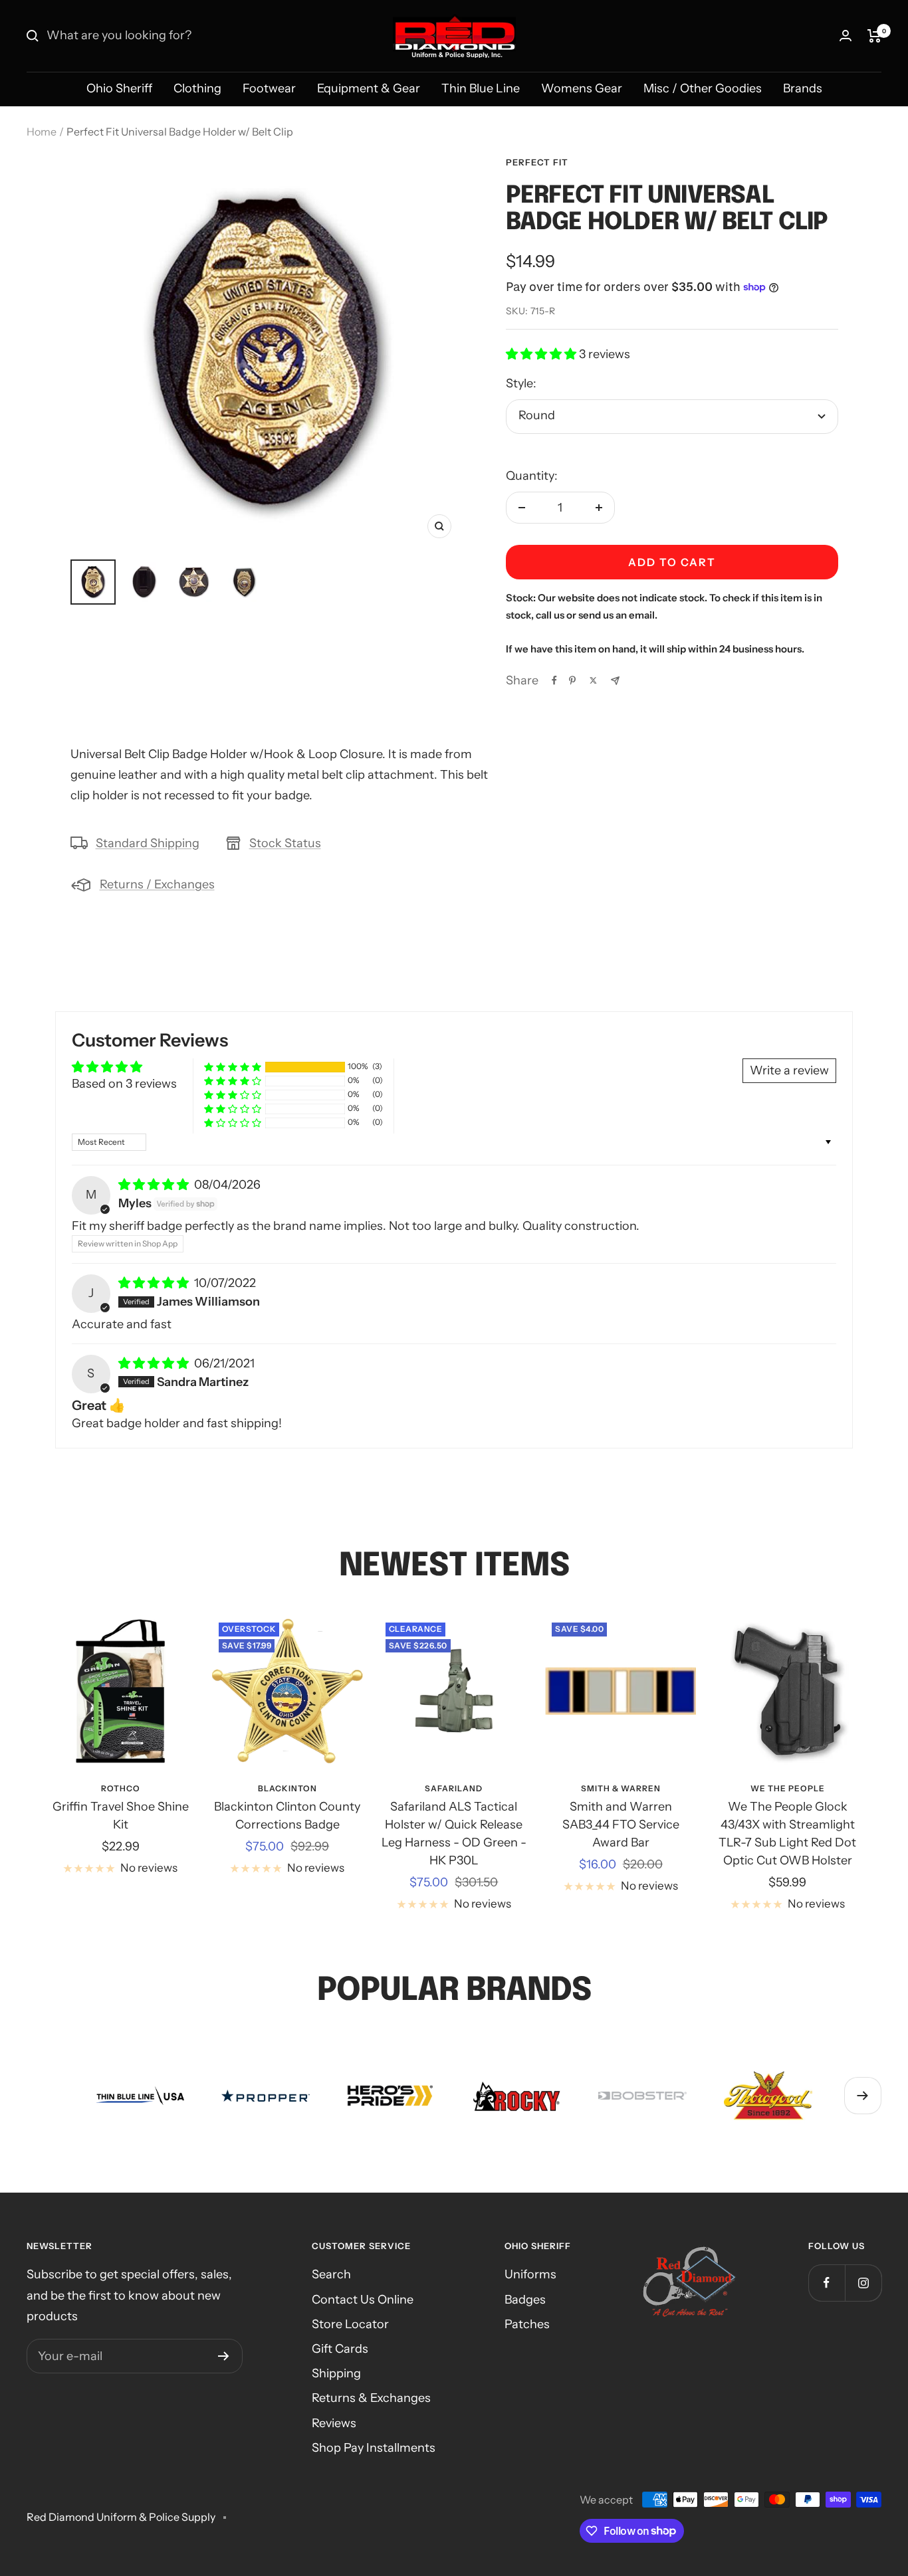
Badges (525, 2300)
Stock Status (285, 843)
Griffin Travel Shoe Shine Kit (121, 1816)
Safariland (454, 1788)
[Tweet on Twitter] (593, 680)
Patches (527, 2324)
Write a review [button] (789, 1070)
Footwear (269, 88)
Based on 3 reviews (124, 1084)
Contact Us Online (363, 2300)
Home (42, 132)
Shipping (336, 2373)
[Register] (224, 2356)
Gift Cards (340, 2349)
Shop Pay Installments (374, 2448)
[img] (155, 1185)
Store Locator (350, 2324)
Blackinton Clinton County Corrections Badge (287, 1816)
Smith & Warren (621, 1788)
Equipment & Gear (369, 88)
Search (331, 2274)
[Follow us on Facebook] (827, 2283)
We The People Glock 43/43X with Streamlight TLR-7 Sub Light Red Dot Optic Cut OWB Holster (787, 1833)
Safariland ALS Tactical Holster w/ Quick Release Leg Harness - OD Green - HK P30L (454, 1833)
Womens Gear (582, 88)
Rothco (121, 1788)
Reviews (334, 2423)
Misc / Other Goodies (703, 88)
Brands (803, 88)
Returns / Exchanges (157, 884)
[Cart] (874, 36)
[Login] (846, 36)
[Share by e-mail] (615, 681)
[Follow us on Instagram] (863, 2283)
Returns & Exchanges (371, 2398)
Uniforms (530, 2274)
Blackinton (287, 1788)
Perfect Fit (537, 162)
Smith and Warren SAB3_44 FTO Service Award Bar (621, 1825)
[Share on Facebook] (554, 680)
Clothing (197, 88)
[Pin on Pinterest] (572, 680)
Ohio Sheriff (119, 88)
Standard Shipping (148, 843)
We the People (788, 1788)
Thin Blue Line (481, 88)
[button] (542, 354)
